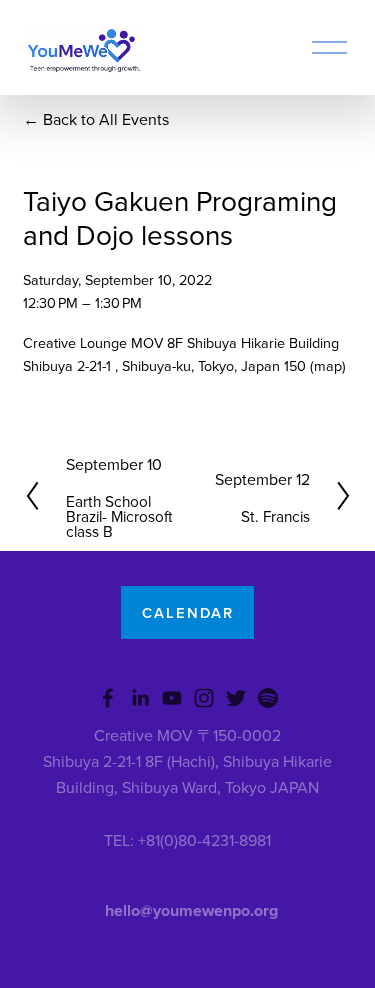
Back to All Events (106, 119)
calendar (188, 612)
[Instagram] (204, 698)
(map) (328, 365)
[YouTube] (172, 698)
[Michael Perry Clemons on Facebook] (108, 698)
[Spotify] (268, 698)
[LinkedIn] (140, 698)
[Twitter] (236, 698)
